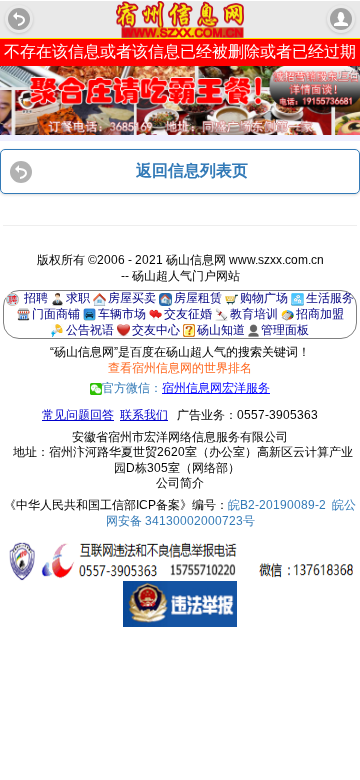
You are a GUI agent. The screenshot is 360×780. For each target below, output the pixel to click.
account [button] (341, 19)
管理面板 (285, 330)
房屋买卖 (132, 298)
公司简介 (180, 483)
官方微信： (186, 388)
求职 (78, 298)
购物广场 (264, 298)
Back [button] (19, 19)
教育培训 (254, 314)
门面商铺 (56, 314)
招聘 (36, 298)
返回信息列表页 (192, 170)
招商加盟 (320, 314)
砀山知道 (221, 330)
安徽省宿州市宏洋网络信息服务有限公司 (180, 437)
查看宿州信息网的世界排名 (180, 368)
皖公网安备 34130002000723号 (231, 513)
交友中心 (156, 330)
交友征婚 (188, 314)
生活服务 (330, 298)
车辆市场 (122, 314)
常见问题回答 (78, 415)
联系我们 (144, 415)
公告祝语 (90, 330)
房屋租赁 (198, 298)
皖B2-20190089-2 (277, 505)
